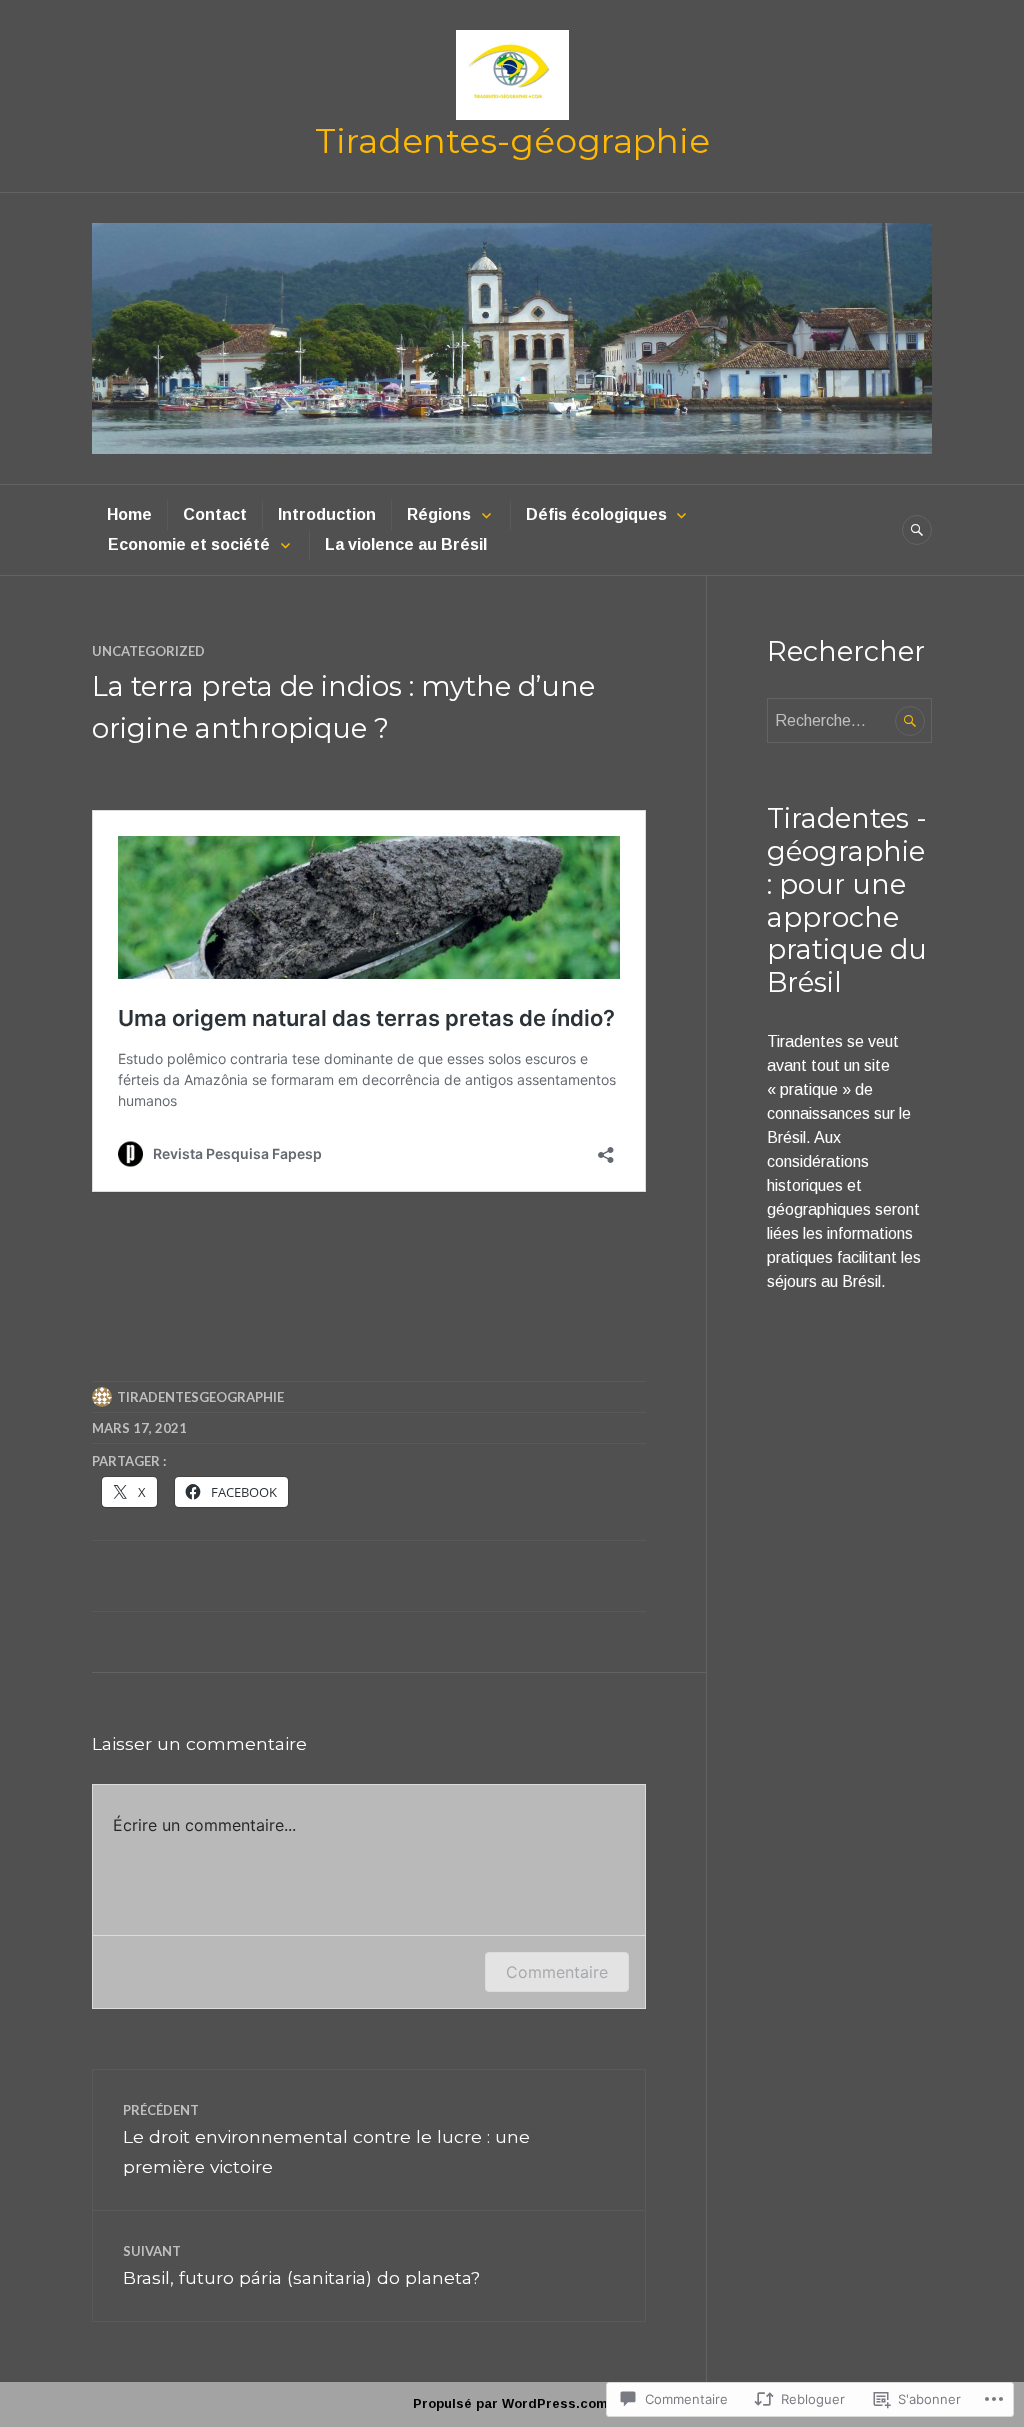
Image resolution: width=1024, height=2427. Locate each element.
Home (129, 514)
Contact (215, 514)
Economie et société (189, 544)
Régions (439, 514)
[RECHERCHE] (917, 530)
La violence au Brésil (406, 544)
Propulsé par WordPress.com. (512, 2403)
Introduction (327, 514)
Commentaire (557, 1972)
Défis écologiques (596, 514)
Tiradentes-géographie (512, 141)
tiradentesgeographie (200, 1397)
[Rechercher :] (849, 720)
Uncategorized (148, 651)
